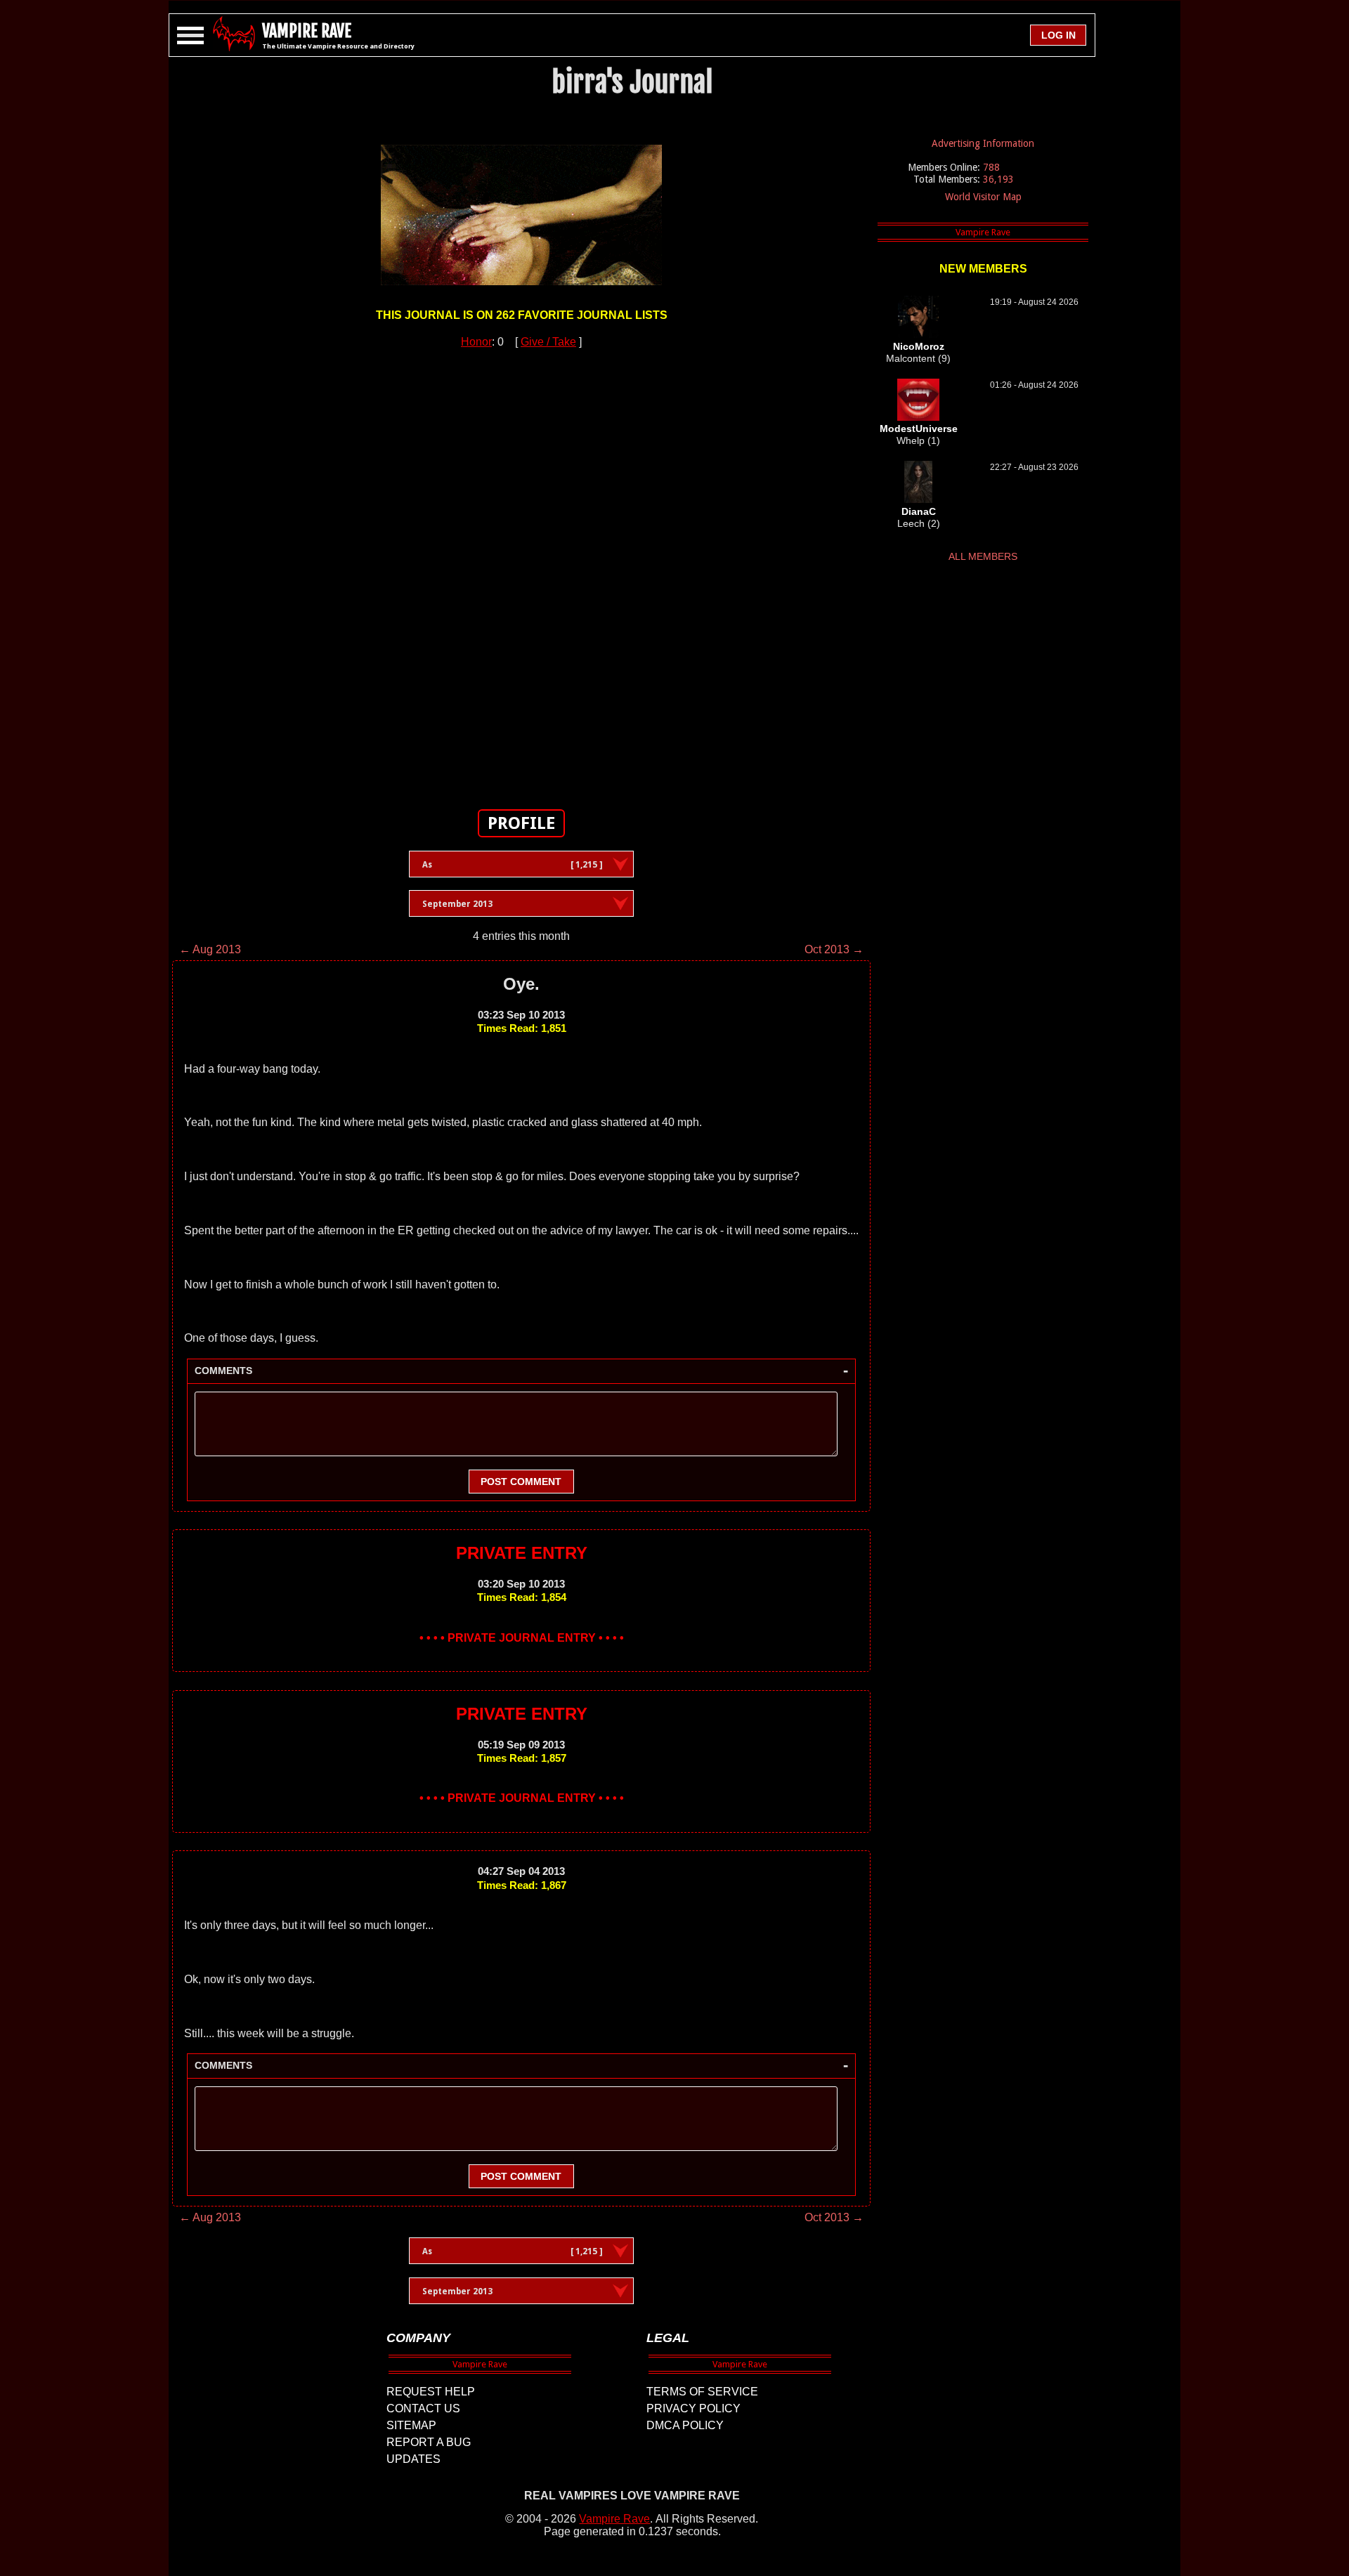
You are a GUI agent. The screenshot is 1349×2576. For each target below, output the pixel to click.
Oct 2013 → (834, 949)
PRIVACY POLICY (693, 2408)
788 (991, 167)
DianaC (919, 511)
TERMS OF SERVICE (702, 2392)
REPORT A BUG (429, 2442)
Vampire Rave (614, 2519)
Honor (476, 342)
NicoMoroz (919, 346)
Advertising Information (983, 143)
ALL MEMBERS (983, 556)
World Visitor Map (983, 197)
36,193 (998, 179)
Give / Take (548, 342)
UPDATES (413, 2459)
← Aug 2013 (210, 949)
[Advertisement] (521, 571)
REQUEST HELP (431, 2392)
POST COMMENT (521, 1482)
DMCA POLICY (685, 2425)
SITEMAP (411, 2425)
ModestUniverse (919, 429)
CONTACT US (423, 2408)
